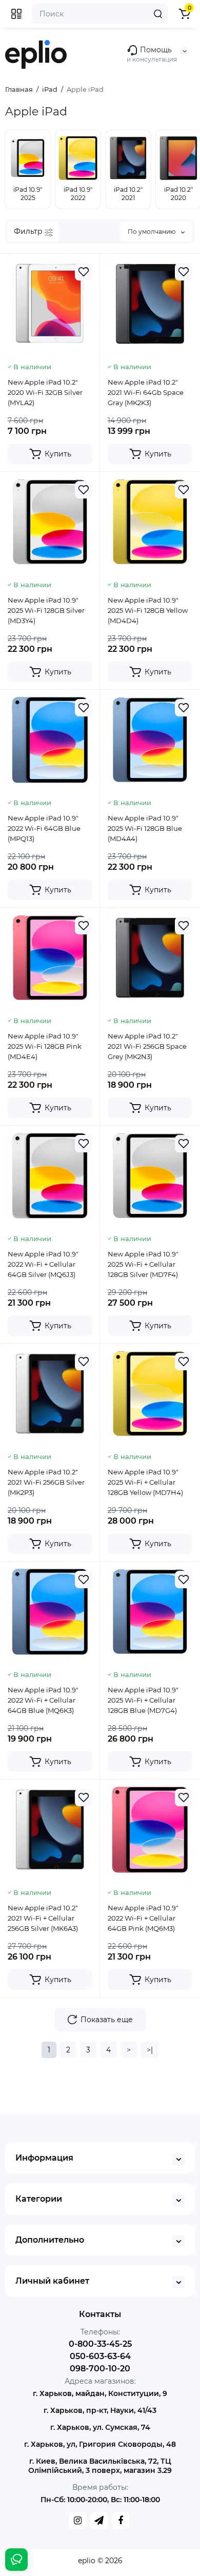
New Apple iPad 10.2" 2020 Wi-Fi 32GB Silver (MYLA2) (45, 392)
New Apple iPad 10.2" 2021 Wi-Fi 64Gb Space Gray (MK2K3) (146, 392)
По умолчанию (152, 232)
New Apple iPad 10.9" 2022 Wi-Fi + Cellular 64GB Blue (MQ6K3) (43, 1700)
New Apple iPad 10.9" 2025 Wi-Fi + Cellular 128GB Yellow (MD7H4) (145, 1482)
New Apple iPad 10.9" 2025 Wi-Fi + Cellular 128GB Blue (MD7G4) (143, 1700)
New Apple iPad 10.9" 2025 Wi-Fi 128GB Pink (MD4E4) (45, 1046)
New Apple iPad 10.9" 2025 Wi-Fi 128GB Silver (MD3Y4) (46, 610)
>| (150, 2050)
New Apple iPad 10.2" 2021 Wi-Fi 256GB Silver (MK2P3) (46, 1482)
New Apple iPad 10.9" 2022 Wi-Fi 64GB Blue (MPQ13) (44, 828)
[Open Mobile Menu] (16, 14)
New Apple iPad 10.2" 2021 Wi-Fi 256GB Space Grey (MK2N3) (147, 1046)
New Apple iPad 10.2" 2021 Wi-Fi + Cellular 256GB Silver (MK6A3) (43, 1918)
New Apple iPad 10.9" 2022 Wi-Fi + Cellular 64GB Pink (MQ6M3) (143, 1918)
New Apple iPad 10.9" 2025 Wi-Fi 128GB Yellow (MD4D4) (148, 610)
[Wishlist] (84, 272)
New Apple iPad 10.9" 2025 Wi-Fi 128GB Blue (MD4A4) (145, 828)
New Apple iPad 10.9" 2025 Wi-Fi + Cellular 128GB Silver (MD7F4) (143, 1264)
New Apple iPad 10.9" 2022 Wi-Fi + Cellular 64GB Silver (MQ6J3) (43, 1264)
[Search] (158, 14)
